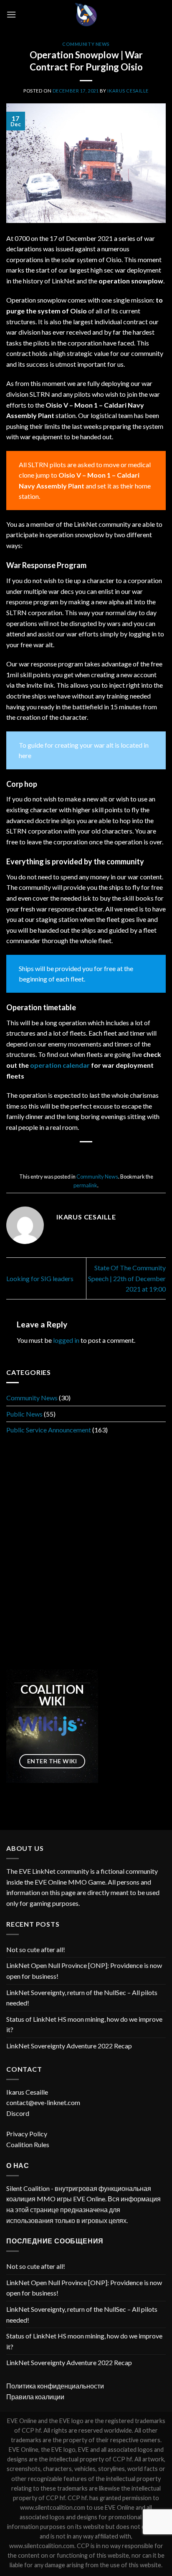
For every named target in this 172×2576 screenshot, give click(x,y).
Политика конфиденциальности (55, 2386)
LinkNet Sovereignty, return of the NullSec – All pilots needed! (82, 1998)
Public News (24, 1413)
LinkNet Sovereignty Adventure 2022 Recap (69, 2046)
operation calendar (59, 1065)
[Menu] (11, 14)
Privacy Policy (27, 2134)
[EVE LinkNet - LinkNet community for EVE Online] (86, 15)
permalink (85, 1185)
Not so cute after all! (36, 1949)
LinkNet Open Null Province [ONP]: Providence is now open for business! (84, 1971)
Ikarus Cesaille (128, 91)
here (25, 755)
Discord (18, 2113)
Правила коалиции (35, 2397)
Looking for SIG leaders (40, 1278)
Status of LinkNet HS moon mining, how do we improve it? (84, 2024)
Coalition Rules (28, 2144)
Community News (86, 44)
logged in (66, 1340)
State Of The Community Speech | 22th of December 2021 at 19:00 (127, 1278)
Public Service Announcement (49, 1430)
